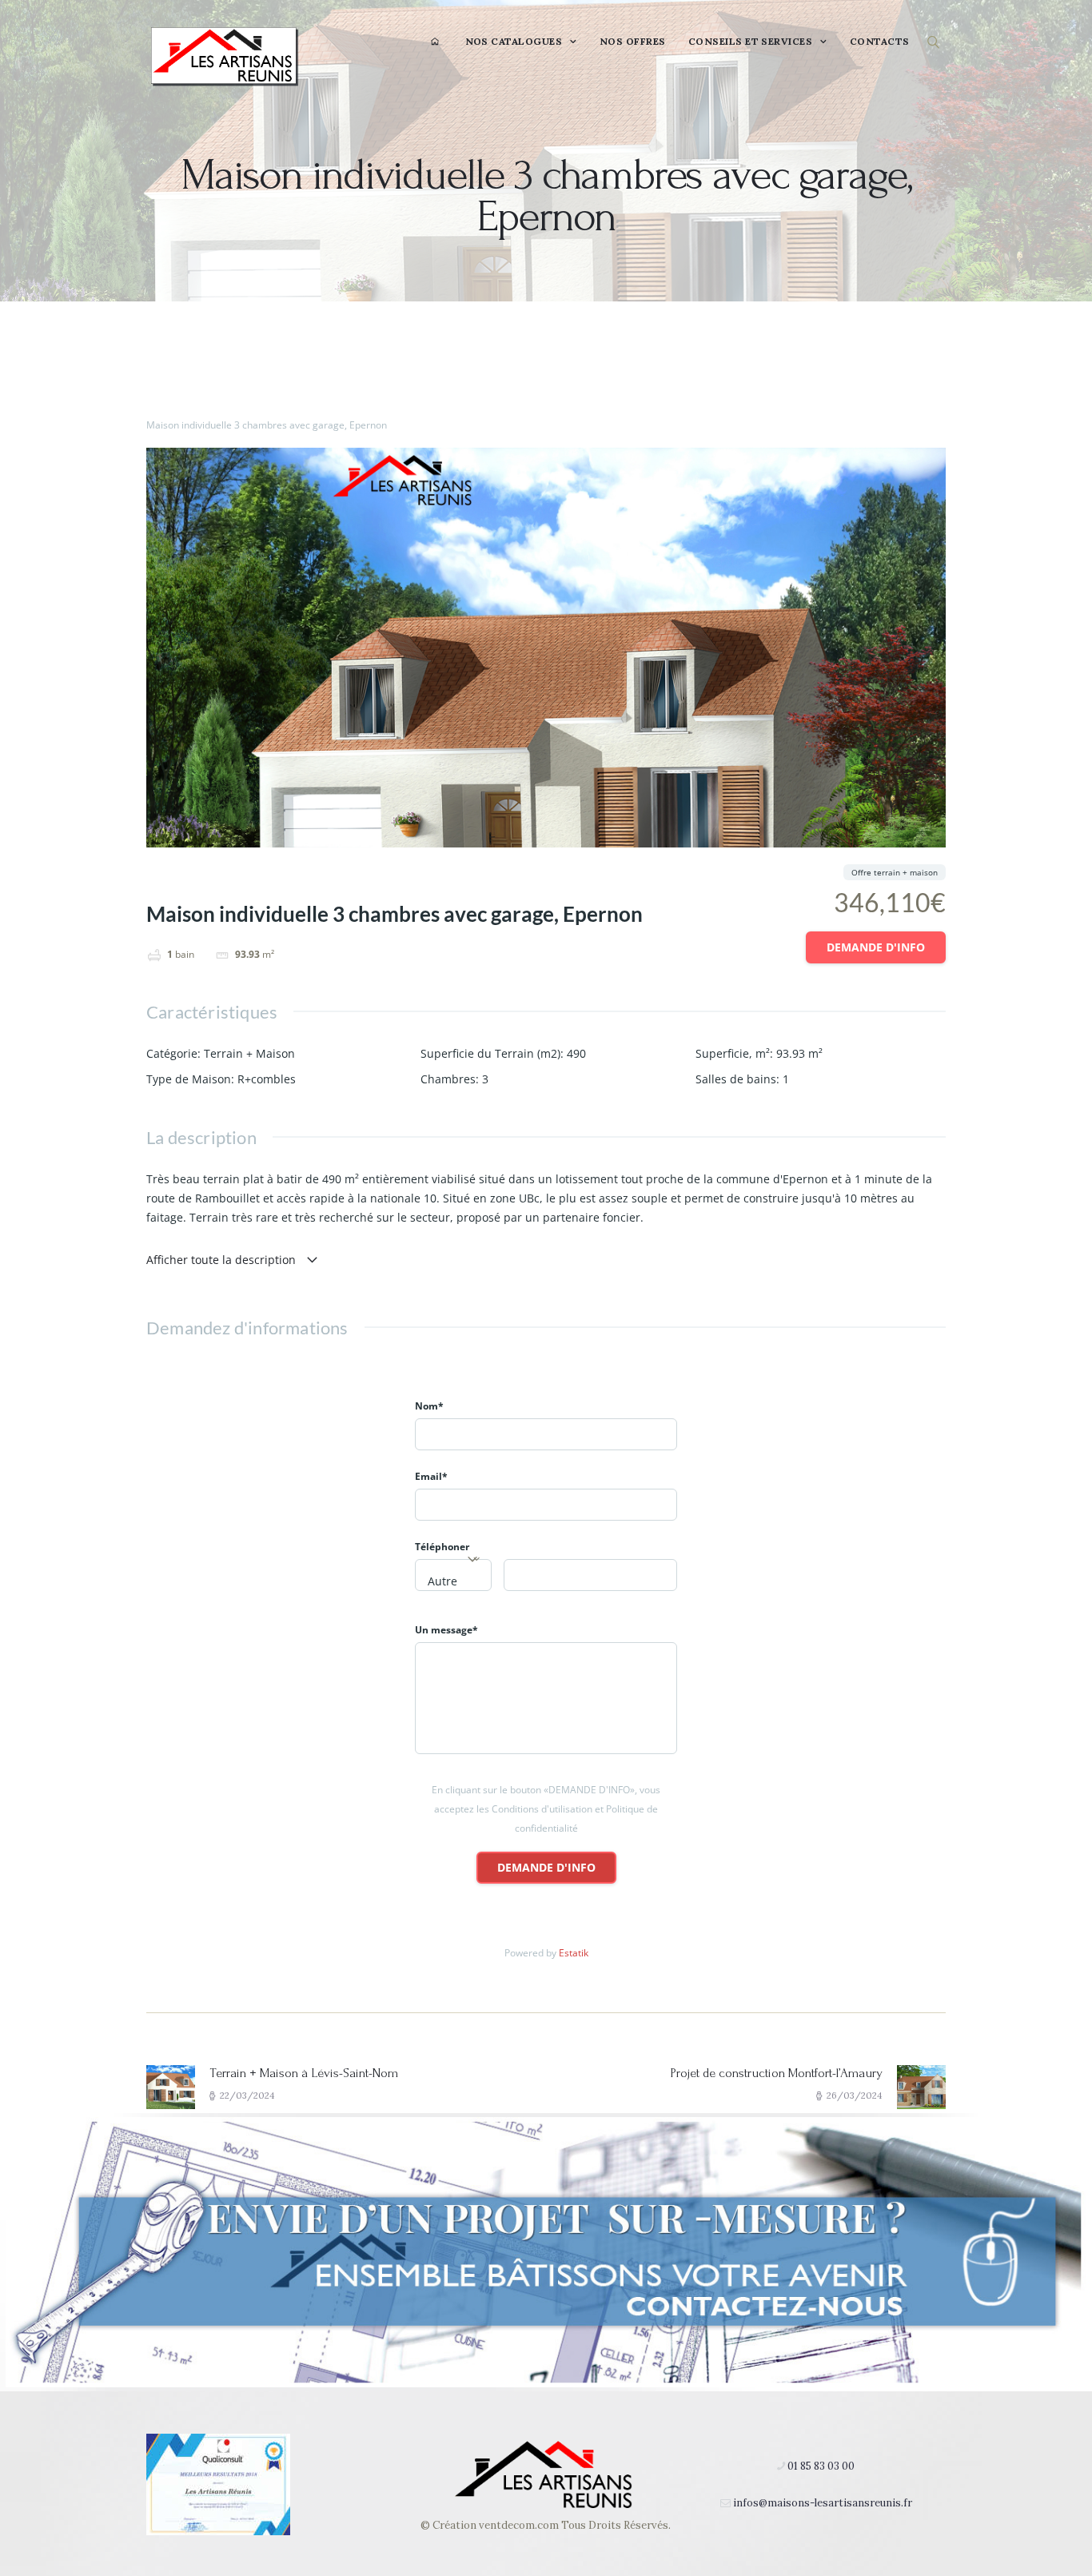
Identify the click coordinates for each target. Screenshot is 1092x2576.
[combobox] (453, 1575)
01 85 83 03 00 (821, 2466)
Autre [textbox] (442, 1581)
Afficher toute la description (223, 1260)
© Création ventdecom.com (490, 2525)
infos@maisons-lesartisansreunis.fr (823, 2503)
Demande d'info (876, 947)
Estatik (574, 1953)
